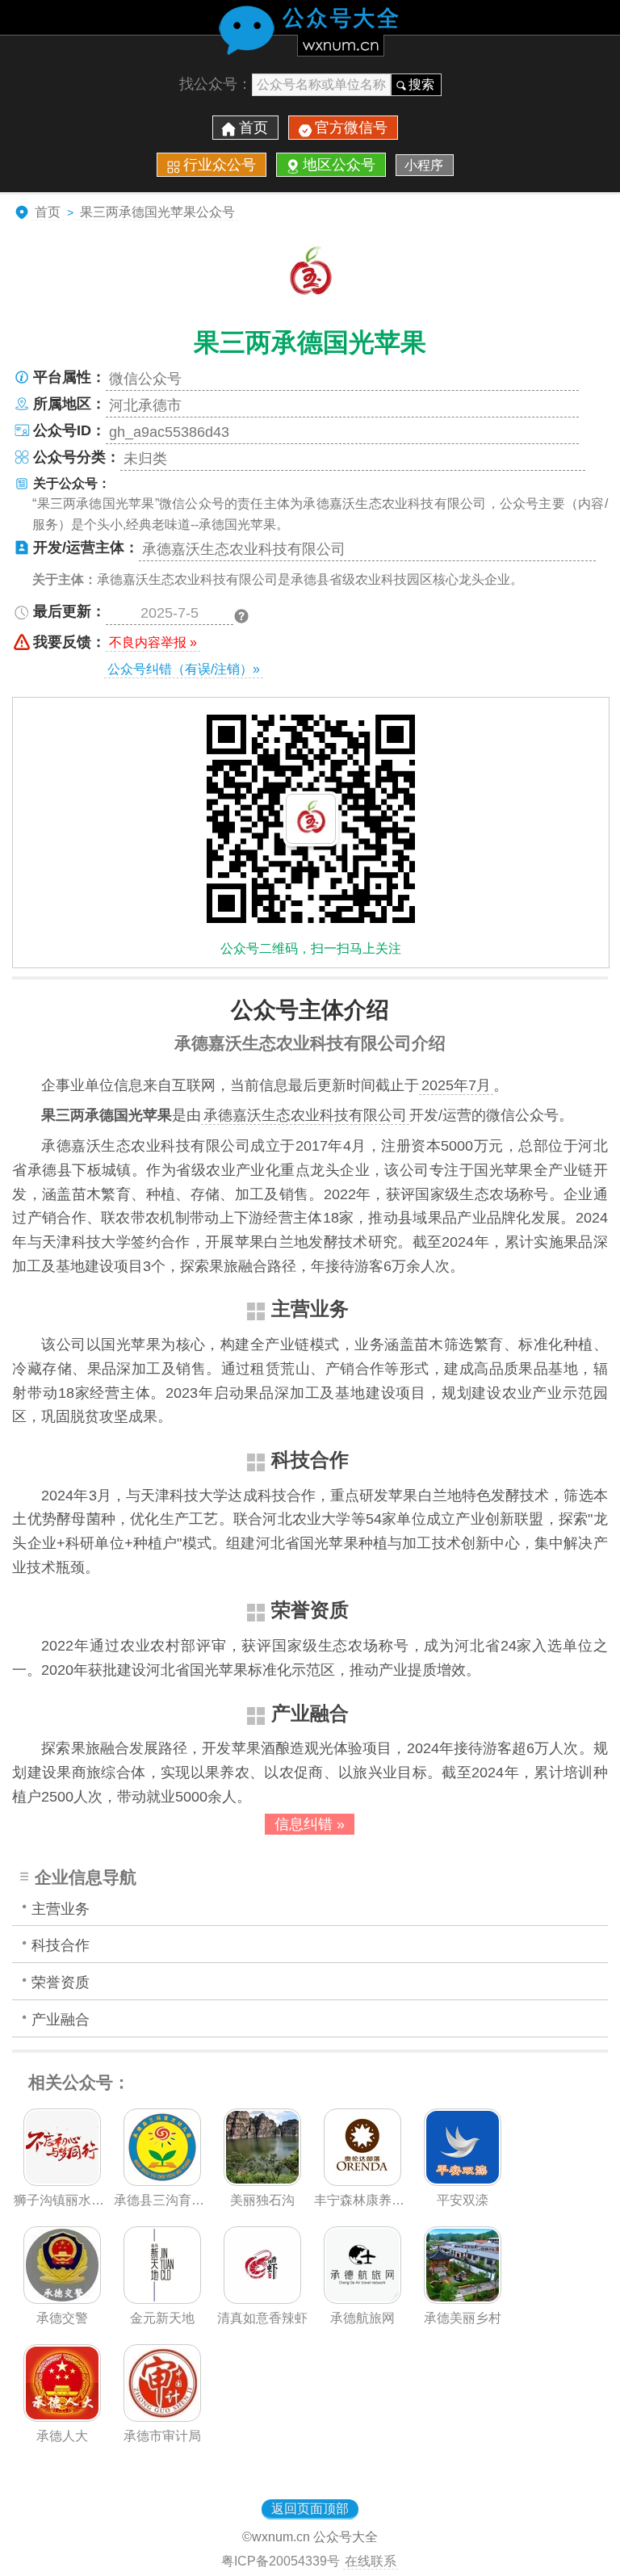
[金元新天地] (162, 2299)
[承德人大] (62, 2417)
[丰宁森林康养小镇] (362, 2181)
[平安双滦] (463, 2181)
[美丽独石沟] (262, 2181)
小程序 (424, 165)
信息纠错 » (310, 1824)
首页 (253, 128)
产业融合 (61, 2020)
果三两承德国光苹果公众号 (157, 212)
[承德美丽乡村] (463, 2299)
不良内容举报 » (153, 642)
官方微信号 (351, 128)
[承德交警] (62, 2299)
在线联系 (371, 2561)
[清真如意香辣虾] (262, 2299)
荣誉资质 (61, 1982)
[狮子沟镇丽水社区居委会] (62, 2181)
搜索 (421, 84)
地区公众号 (339, 165)
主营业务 (61, 1909)
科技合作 (61, 1945)
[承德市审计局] (162, 2417)
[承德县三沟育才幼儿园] (162, 2181)
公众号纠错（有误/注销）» (184, 669)
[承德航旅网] (362, 2299)
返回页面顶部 (310, 2509)
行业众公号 (220, 165)
